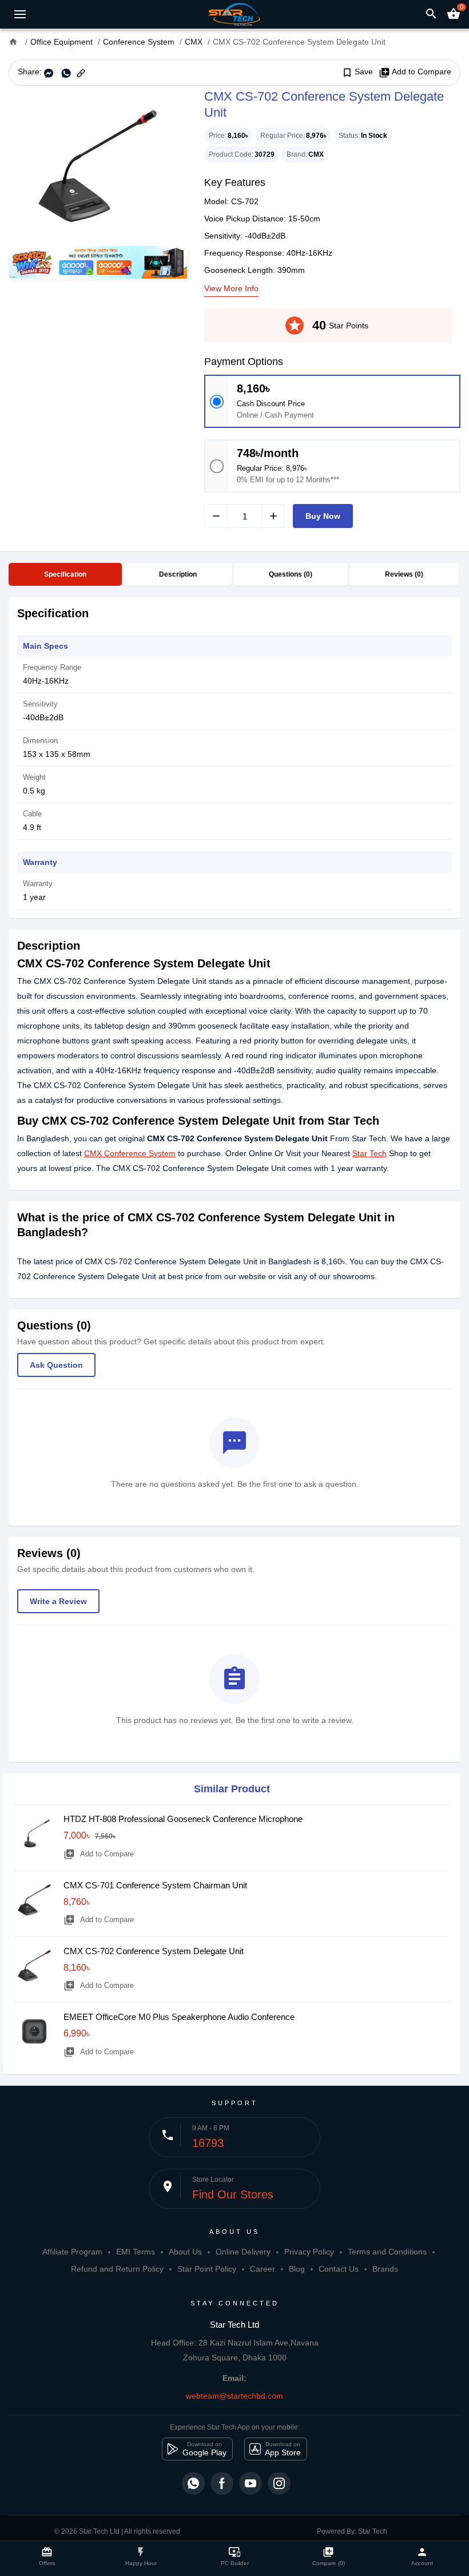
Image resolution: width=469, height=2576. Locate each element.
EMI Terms (136, 2252)
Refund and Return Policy (117, 2269)
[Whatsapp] (193, 2483)
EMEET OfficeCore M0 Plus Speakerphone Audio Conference (179, 2017)
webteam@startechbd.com (234, 2396)
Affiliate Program (72, 2252)
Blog (297, 2269)
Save (357, 72)
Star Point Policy (207, 2269)
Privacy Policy (309, 2252)
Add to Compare (415, 72)
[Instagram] (279, 2483)
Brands (385, 2269)
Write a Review (58, 1601)
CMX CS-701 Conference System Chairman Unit (155, 1885)
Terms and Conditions (387, 2252)
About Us (185, 2252)
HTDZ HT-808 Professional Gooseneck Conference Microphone (183, 1819)
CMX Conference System (130, 1153)
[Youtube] (251, 2483)
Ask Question (56, 1365)
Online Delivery (243, 2252)
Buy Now (323, 516)
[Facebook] (222, 2483)
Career (263, 2269)
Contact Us (339, 2269)
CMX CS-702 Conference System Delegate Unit (154, 1951)
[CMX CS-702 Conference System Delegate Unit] (98, 166)
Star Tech (369, 1153)
